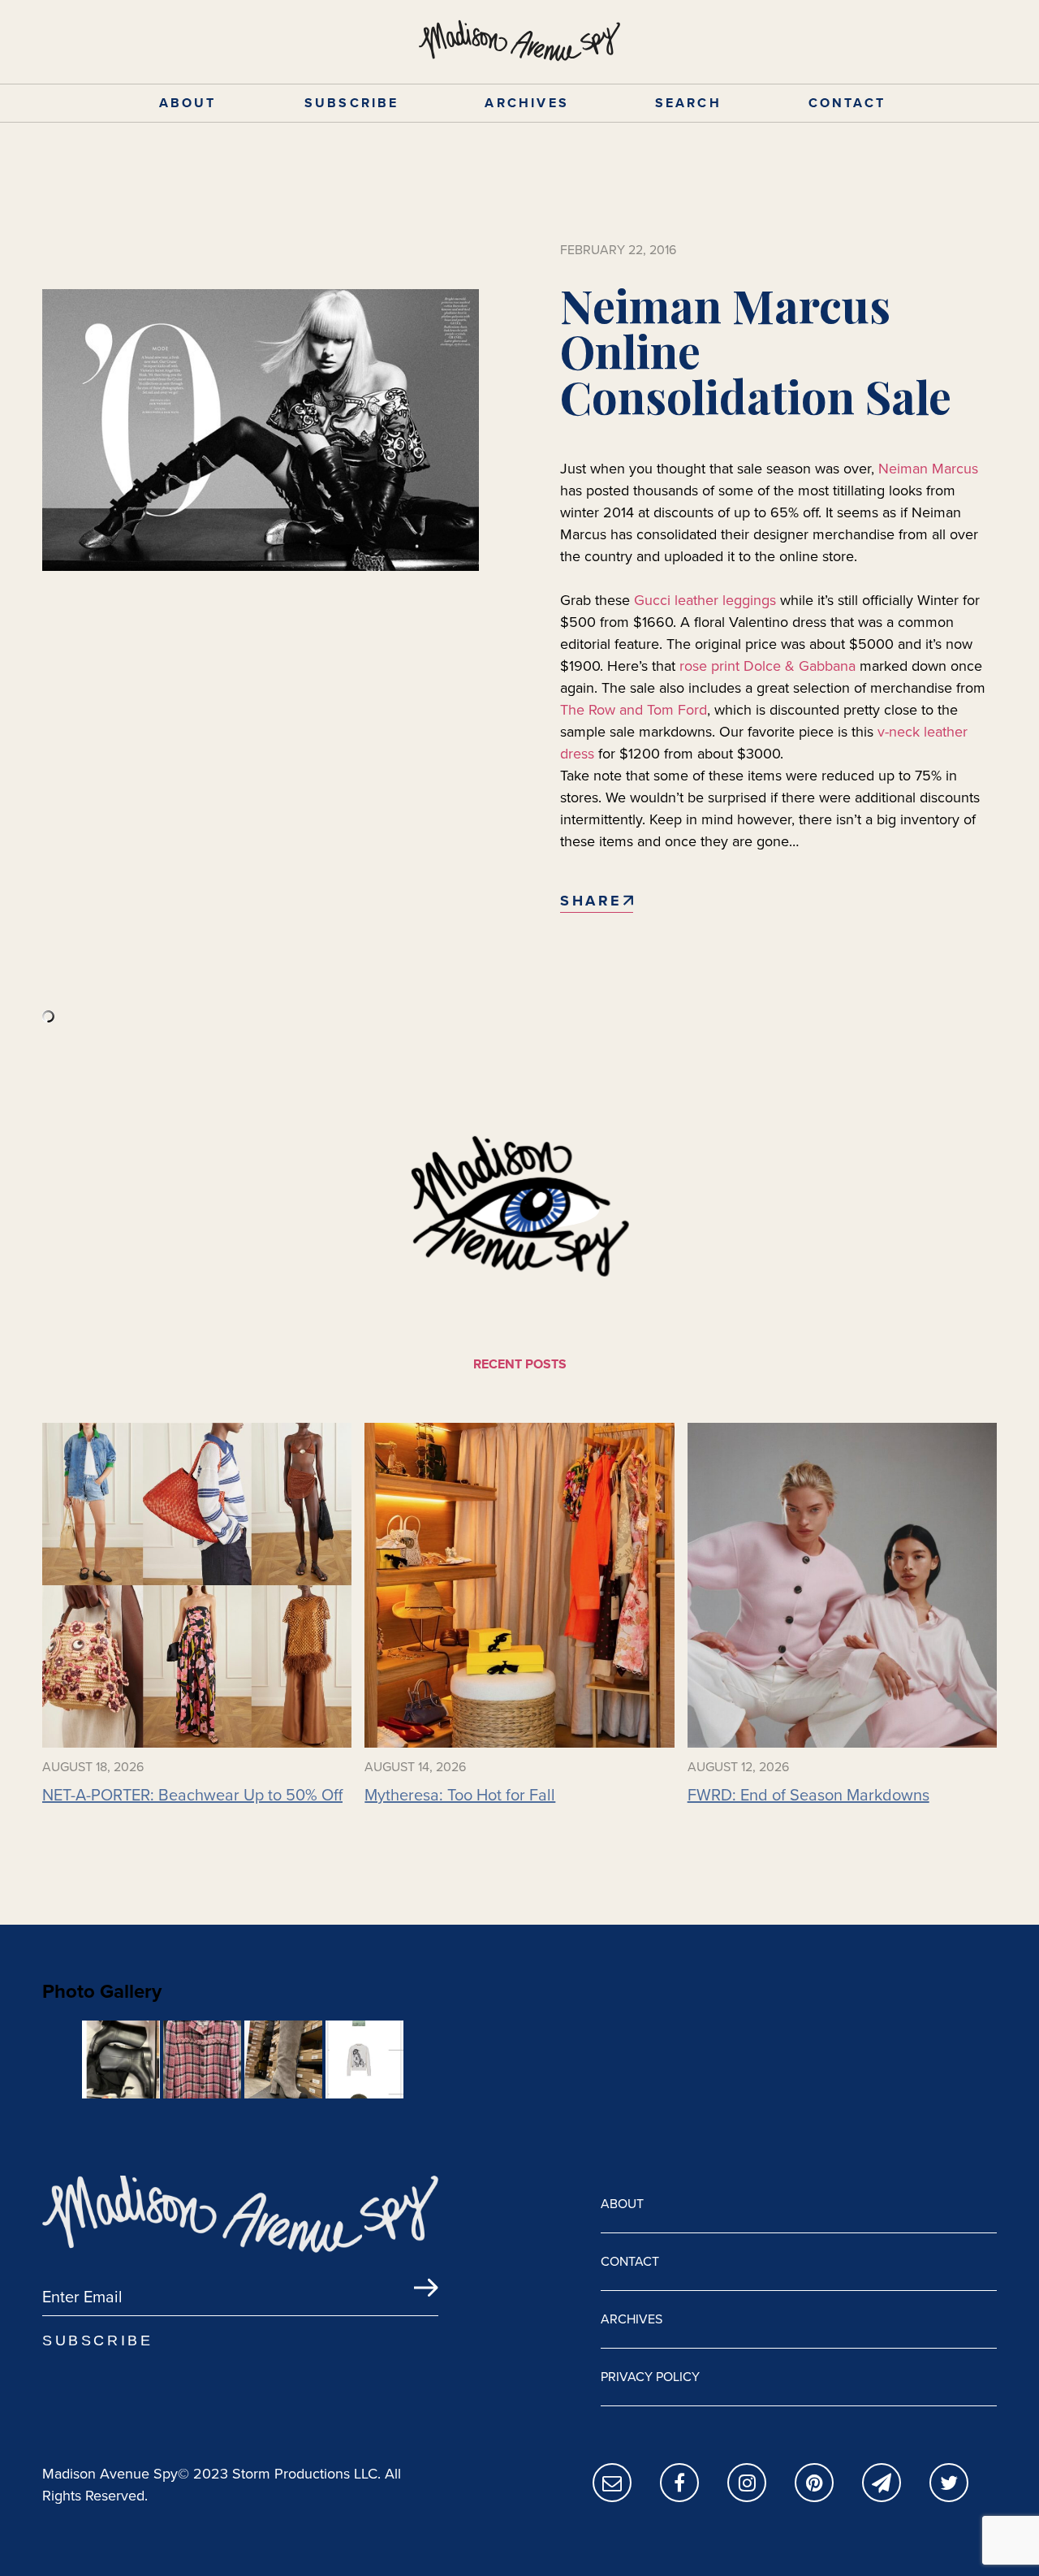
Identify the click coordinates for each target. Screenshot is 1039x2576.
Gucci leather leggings (705, 600)
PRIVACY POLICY (650, 2377)
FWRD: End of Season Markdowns (808, 1795)
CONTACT (847, 103)
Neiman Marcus (928, 469)
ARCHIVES (527, 103)
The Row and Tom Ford (634, 710)
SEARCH (688, 103)
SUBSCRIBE (352, 103)
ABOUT (188, 103)
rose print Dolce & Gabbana (767, 666)
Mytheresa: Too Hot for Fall (460, 1795)
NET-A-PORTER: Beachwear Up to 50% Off (192, 1795)
